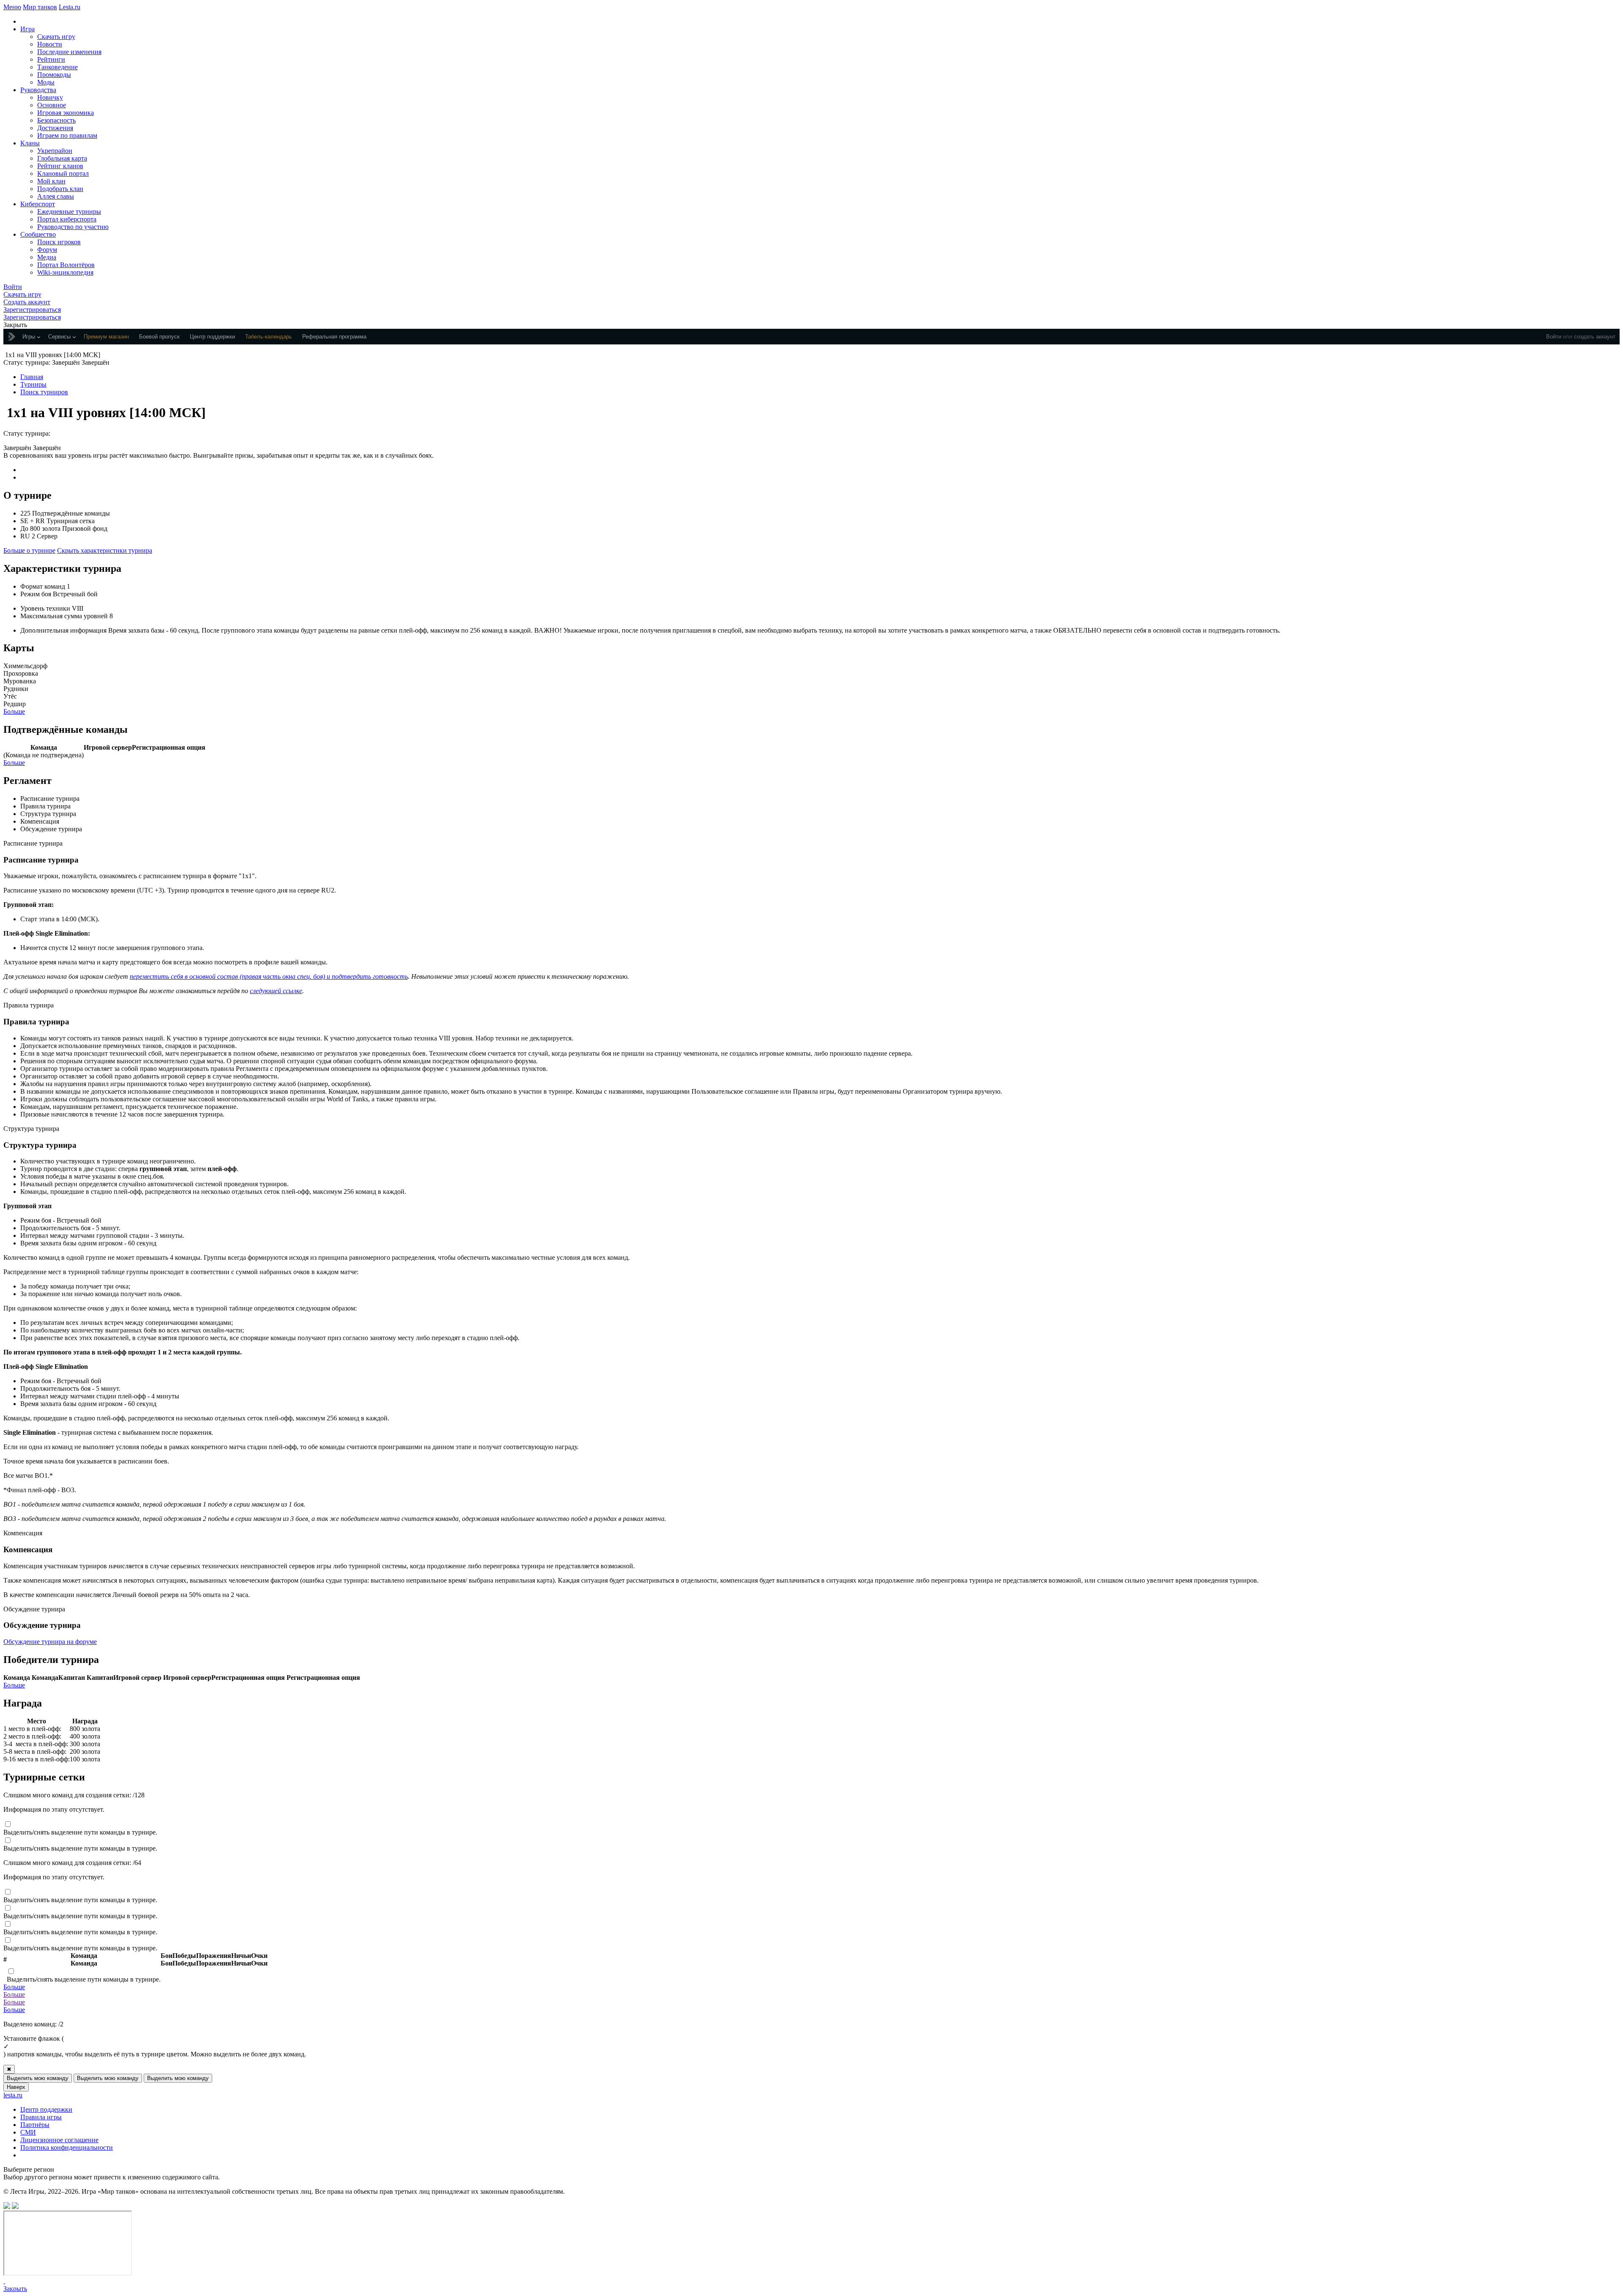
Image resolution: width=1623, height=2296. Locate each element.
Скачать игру (56, 37)
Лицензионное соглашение (59, 2140)
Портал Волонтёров (66, 265)
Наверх (16, 2087)
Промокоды (54, 75)
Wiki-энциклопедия (65, 272)
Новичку (50, 97)
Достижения (55, 128)
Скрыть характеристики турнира (105, 550)
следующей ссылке (276, 991)
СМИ (28, 2132)
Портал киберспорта (67, 219)
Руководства (38, 90)
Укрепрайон (55, 151)
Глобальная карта (62, 158)
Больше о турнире (29, 550)
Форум (47, 250)
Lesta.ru (70, 7)
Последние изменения (69, 52)
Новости (50, 44)
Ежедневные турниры (69, 212)
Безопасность (56, 120)
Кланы (30, 143)
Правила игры (41, 2117)
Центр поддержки (46, 2109)
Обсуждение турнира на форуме (50, 1642)
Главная (32, 377)
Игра (27, 29)
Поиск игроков (59, 242)
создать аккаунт (1595, 337)
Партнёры (35, 2125)
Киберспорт (38, 204)
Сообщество (38, 234)
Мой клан (51, 181)
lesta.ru (13, 2095)
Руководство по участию (73, 227)
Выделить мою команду (38, 2078)
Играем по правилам (67, 135)
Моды (46, 82)
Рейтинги (51, 59)
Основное (52, 105)
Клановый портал (63, 173)
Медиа (47, 257)
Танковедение (57, 67)
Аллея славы (56, 196)
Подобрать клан (60, 189)
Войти (1554, 337)
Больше (14, 711)
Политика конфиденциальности (67, 2147)
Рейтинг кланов (60, 166)
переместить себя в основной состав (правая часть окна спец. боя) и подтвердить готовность (269, 976)
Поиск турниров (44, 392)
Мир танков (40, 7)
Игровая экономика (66, 113)
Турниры (33, 384)
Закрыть (15, 2289)
